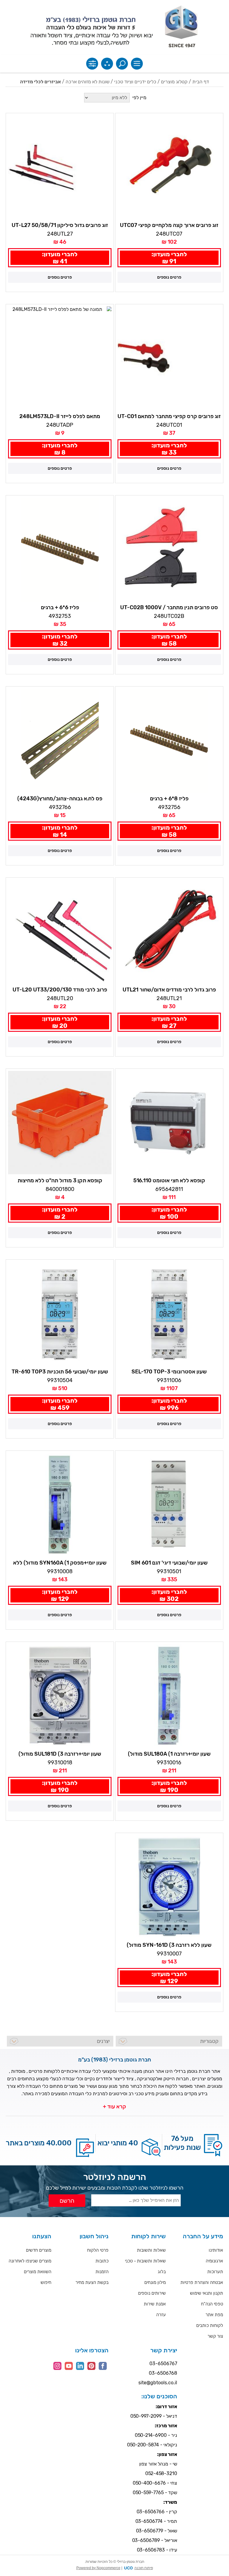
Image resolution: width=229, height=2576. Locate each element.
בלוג (162, 2272)
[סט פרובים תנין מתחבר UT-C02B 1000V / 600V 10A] (169, 549)
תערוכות (215, 2272)
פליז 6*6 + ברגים (60, 607)
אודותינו (216, 2250)
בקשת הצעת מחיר (92, 2282)
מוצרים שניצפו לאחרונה (30, 2261)
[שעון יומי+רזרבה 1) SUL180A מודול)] (169, 1696)
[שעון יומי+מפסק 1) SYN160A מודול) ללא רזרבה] (60, 1505)
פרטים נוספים (169, 277)
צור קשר (215, 2336)
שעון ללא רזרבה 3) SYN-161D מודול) (169, 1945)
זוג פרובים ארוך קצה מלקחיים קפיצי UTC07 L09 (169, 225)
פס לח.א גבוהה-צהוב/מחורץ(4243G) (60, 799)
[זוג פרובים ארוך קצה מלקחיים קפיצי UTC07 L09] (169, 167)
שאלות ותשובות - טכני (145, 2261)
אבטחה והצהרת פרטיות (202, 2282)
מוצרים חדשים (39, 2250)
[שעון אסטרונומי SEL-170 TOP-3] (169, 1314)
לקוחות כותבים (210, 2325)
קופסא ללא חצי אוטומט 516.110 (169, 1180)
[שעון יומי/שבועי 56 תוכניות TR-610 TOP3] (60, 1314)
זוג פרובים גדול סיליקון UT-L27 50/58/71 (60, 225)
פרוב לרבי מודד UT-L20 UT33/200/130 (60, 990)
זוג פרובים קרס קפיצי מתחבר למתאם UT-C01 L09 (169, 417)
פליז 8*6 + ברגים (169, 799)
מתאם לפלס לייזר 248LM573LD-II (60, 416)
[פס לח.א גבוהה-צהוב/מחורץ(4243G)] (60, 740)
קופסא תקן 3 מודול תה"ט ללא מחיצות (60, 1180)
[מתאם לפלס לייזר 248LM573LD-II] (60, 358)
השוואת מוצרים (38, 2272)
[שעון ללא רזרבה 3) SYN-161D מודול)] (169, 1887)
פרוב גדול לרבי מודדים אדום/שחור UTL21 (169, 990)
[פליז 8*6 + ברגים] (169, 740)
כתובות (102, 2261)
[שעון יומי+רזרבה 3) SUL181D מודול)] (60, 1696)
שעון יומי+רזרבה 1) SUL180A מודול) (169, 1754)
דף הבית (201, 82)
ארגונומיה (214, 2261)
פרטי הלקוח (98, 2250)
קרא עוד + (114, 2107)
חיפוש (46, 2282)
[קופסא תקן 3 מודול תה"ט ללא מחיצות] (60, 1123)
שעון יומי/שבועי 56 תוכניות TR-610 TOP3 (60, 1372)
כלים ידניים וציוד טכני (135, 82)
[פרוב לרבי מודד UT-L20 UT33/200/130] (60, 932)
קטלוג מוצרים (174, 82)
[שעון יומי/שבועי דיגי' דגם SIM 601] (169, 1505)
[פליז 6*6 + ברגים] (60, 549)
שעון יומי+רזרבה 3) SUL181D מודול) (60, 1754)
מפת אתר (214, 2315)
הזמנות (102, 2272)
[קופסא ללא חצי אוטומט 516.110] (169, 1123)
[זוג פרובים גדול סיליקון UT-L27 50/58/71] (60, 167)
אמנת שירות (155, 2304)
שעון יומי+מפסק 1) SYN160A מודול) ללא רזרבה (60, 1563)
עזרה (161, 2315)
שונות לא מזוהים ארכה (88, 82)
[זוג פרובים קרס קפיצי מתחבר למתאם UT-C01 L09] (169, 358)
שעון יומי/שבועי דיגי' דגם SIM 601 (169, 1563)
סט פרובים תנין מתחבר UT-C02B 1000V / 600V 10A (169, 608)
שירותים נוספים (152, 2293)
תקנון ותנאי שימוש (206, 2293)
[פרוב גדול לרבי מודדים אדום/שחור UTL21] (169, 932)
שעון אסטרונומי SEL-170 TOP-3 (169, 1372)
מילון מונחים (155, 2282)
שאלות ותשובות (151, 2250)
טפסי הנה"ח (212, 2304)
